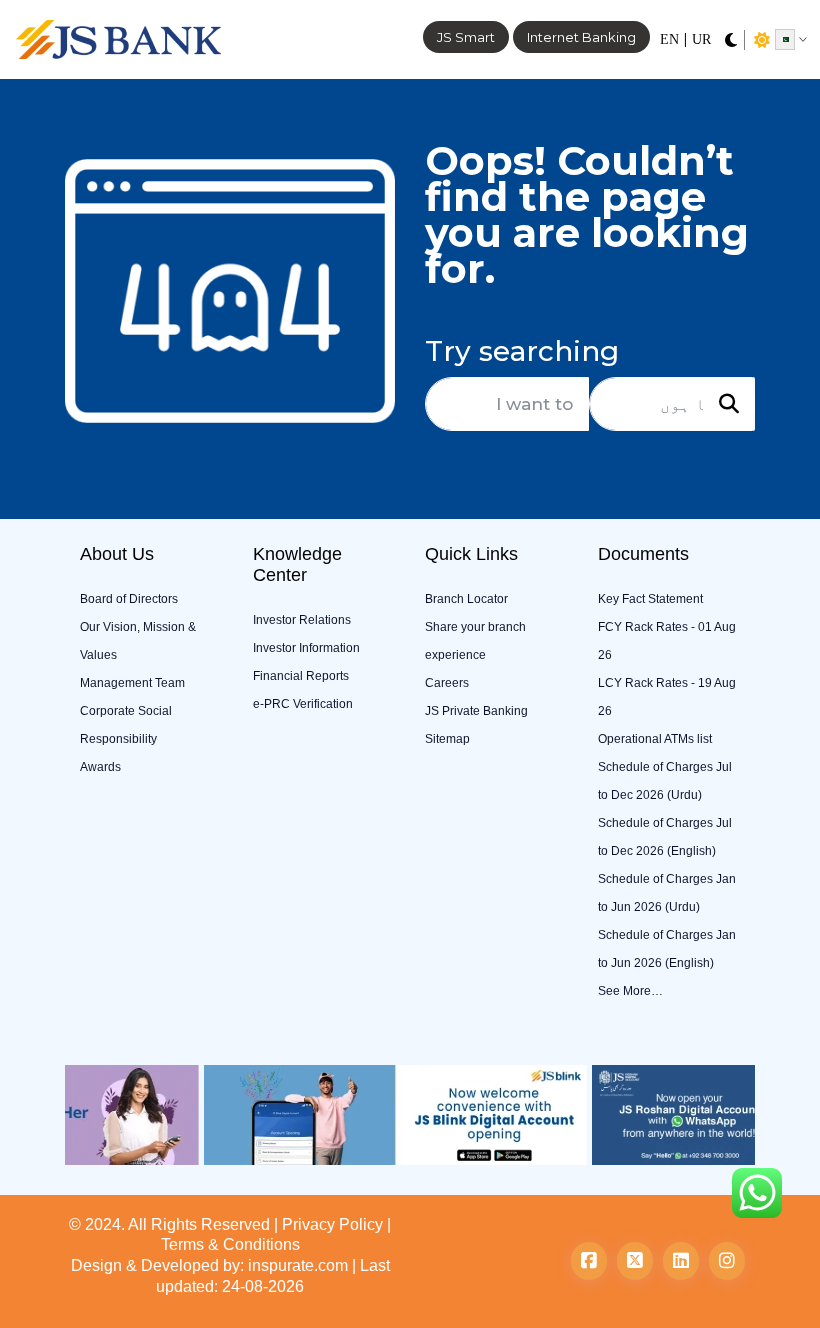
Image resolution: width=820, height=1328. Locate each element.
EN (669, 39)
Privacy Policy (332, 1224)
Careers (447, 683)
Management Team (132, 683)
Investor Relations (302, 620)
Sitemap (447, 739)
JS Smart (466, 37)
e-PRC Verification (303, 704)
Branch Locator (466, 599)
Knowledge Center (297, 564)
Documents (643, 554)
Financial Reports (301, 676)
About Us (117, 554)
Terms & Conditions (230, 1244)
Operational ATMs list (655, 739)
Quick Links (471, 554)
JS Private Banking (476, 711)
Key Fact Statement (650, 599)
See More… (630, 991)
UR (701, 39)
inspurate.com (298, 1265)
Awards (100, 767)
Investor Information (306, 648)
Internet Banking (581, 37)
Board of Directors (129, 599)
